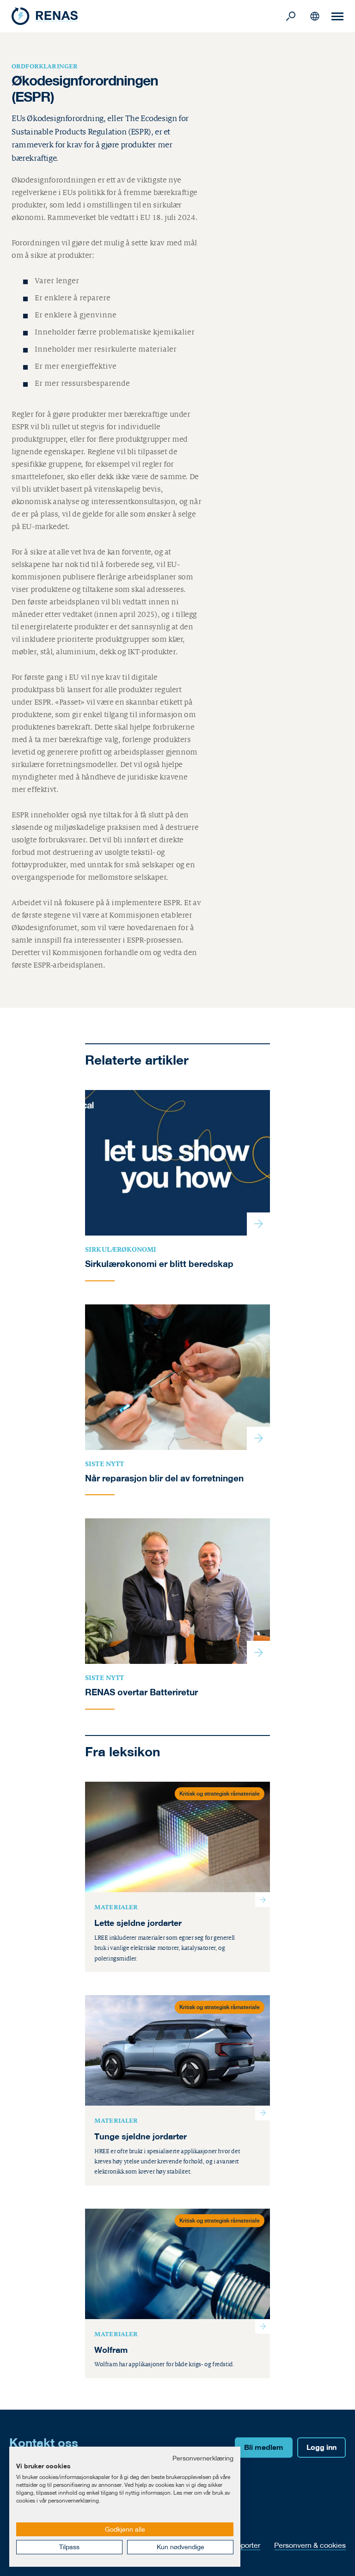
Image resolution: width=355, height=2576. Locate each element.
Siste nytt (105, 1464)
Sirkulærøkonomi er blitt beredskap (159, 1264)
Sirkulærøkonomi (121, 1249)
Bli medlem (264, 2447)
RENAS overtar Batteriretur (141, 1692)
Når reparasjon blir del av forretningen (164, 1478)
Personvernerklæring (203, 2458)
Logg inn (321, 2447)
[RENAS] (147, 16)
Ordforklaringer (45, 66)
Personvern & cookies (310, 2545)
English (315, 16)
